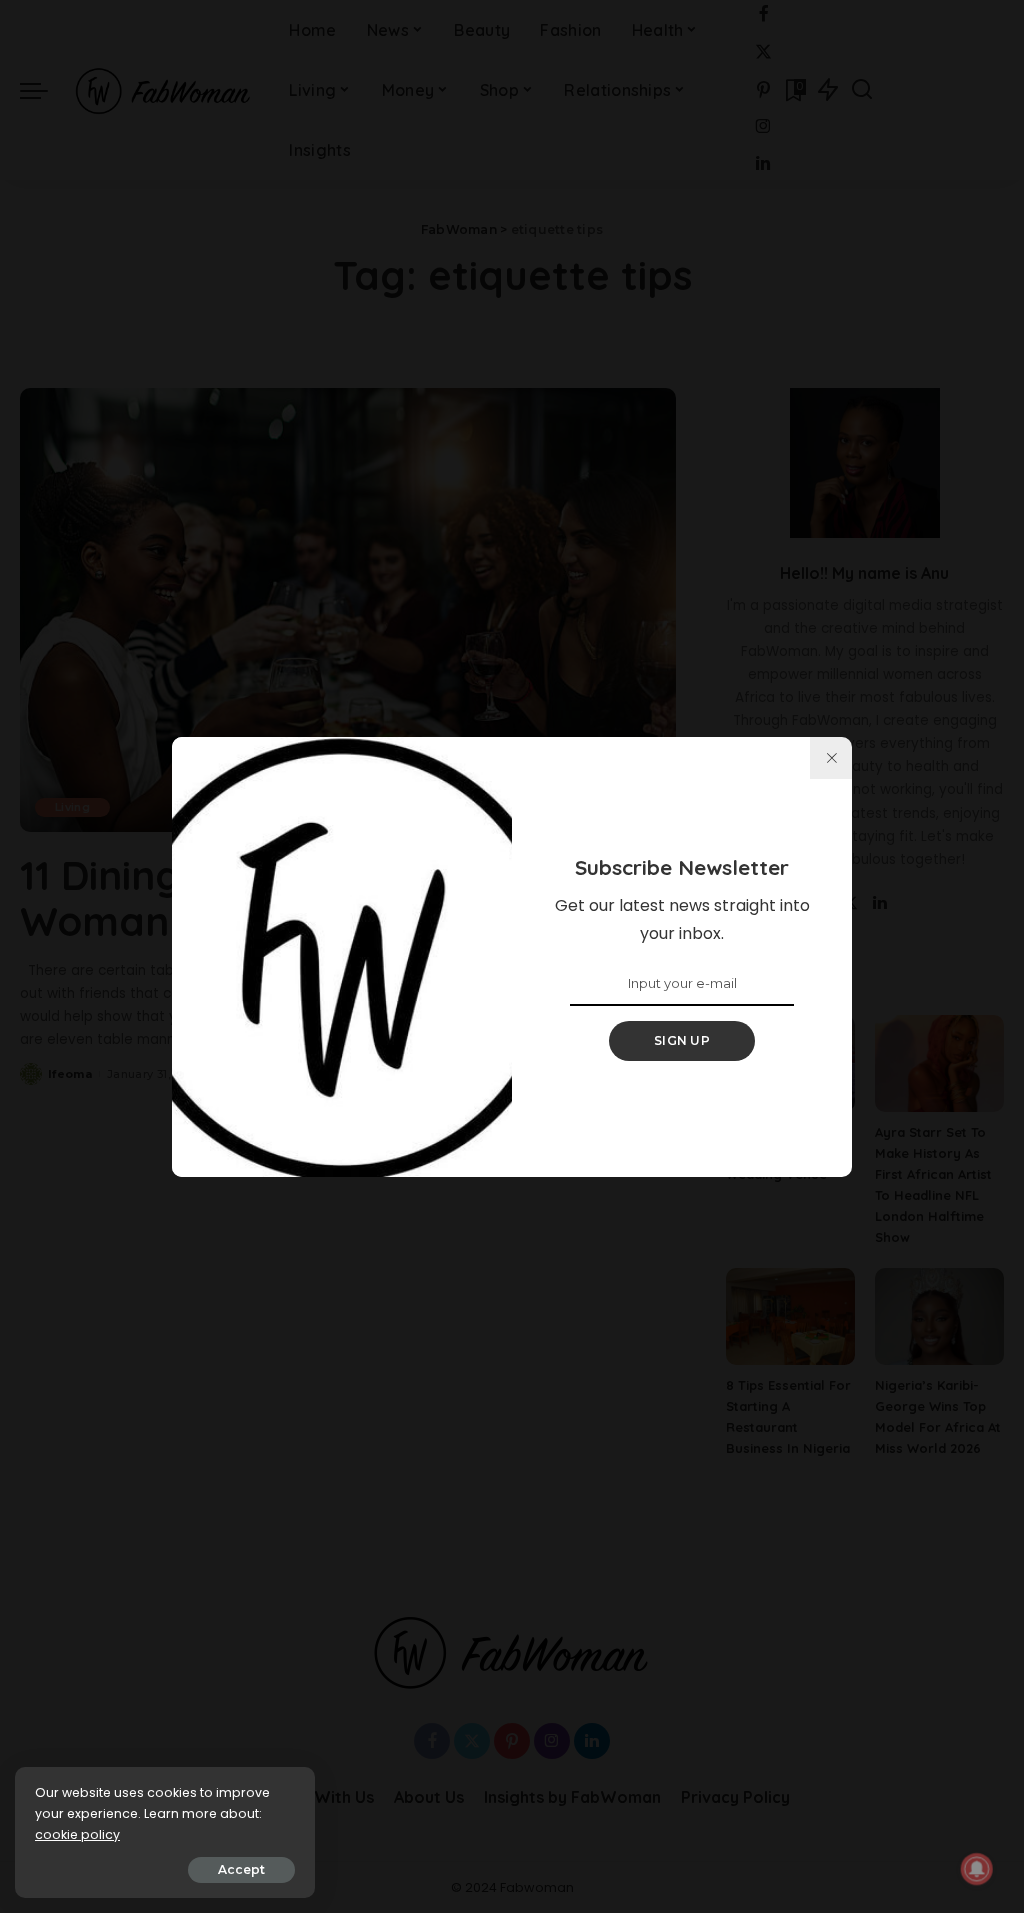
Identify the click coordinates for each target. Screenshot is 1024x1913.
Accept (241, 1869)
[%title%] (831, 758)
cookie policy (77, 1834)
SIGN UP (682, 1040)
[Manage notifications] (977, 1869)
